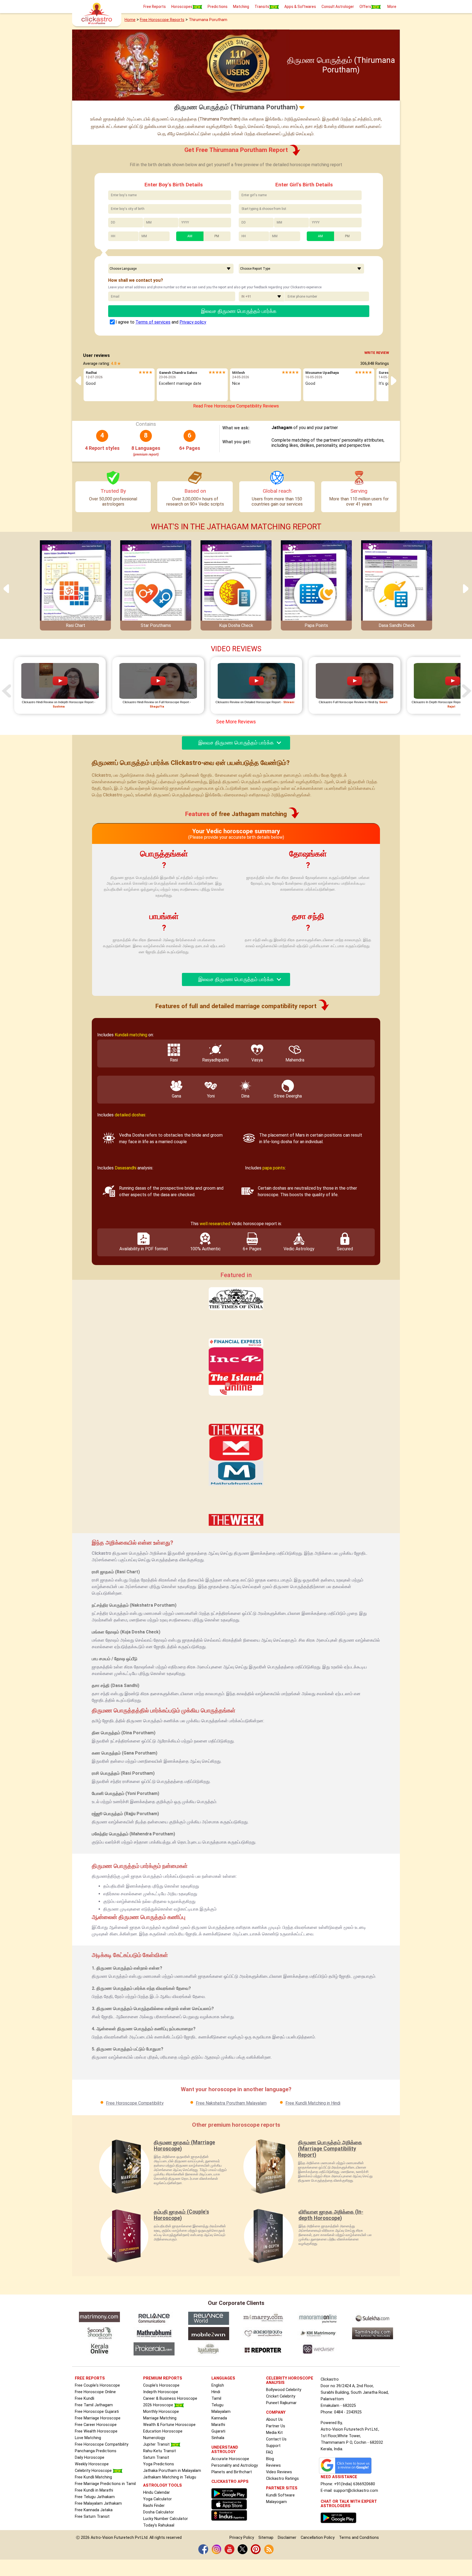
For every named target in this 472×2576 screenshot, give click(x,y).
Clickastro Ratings (282, 2479)
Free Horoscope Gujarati (97, 2412)
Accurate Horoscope (230, 2459)
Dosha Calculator (159, 2512)
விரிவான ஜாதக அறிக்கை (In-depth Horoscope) (331, 2215)
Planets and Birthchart (232, 2472)
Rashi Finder (154, 2506)
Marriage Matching (160, 2418)
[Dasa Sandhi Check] (397, 583)
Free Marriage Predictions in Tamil (105, 2484)
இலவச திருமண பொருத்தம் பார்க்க (239, 311)
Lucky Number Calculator (166, 2519)
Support (273, 2446)
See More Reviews (236, 722)
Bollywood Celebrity (284, 2390)
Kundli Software (280, 2495)
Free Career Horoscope (96, 2425)
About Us (274, 2420)
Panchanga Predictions (96, 2451)
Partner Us (276, 2426)
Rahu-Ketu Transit (160, 2451)
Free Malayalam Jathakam (98, 2503)
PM (217, 236)
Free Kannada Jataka (94, 2510)
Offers (365, 7)
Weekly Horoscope (92, 2464)
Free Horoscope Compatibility (135, 2103)
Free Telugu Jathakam (95, 2497)
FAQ (269, 2452)
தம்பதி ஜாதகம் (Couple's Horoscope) (181, 2215)
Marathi (218, 2425)
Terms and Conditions (359, 2538)
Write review (377, 353)
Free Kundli (85, 2399)
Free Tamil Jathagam (94, 2405)
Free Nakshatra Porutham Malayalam (231, 2103)
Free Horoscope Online (95, 2392)
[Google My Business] (347, 2465)
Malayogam (276, 2502)
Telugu (217, 2405)
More (392, 7)
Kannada (219, 2418)
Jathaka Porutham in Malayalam (172, 2471)
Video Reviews (279, 2472)
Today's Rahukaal (159, 2525)
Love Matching (88, 2438)
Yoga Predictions (159, 2464)
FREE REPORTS (90, 2378)
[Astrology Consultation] (340, 2518)
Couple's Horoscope (161, 2385)
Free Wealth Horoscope (96, 2431)
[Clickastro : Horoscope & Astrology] (231, 2493)
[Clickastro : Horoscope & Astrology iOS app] (231, 2507)
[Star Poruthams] (156, 583)
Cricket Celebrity (281, 2396)
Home (130, 20)
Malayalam (221, 2412)
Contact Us (276, 2439)
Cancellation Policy (318, 2538)
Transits (262, 7)
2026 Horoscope (159, 2405)
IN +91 (246, 297)
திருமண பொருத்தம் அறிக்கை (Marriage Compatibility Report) (330, 2149)
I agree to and (161, 322)
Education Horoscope (163, 2431)
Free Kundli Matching (93, 2477)
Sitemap (266, 2538)
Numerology (154, 2438)
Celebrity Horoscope (94, 2471)
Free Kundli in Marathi (94, 2490)
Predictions (218, 7)
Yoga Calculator (157, 2499)
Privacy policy (193, 322)
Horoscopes (182, 7)
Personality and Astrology (235, 2465)
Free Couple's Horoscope (97, 2385)
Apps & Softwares (300, 7)
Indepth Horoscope (161, 2392)
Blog (270, 2459)
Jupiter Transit (157, 2444)
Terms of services (153, 322)
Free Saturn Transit (92, 2517)
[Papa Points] (316, 583)
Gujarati (218, 2431)
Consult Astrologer (338, 7)
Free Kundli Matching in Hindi (313, 2103)
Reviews (273, 2465)
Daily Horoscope (90, 2458)
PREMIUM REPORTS (163, 2378)
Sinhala (218, 2438)
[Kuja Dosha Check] (236, 583)
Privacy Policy (242, 2538)
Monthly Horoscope (161, 2412)
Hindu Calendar (157, 2493)
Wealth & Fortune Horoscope (169, 2425)
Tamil (216, 2399)
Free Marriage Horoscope (98, 2418)
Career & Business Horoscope (170, 2399)
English (218, 2385)
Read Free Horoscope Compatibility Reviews (236, 406)
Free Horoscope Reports (162, 20)
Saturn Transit (156, 2458)
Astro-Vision (102, 2538)
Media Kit (274, 2433)
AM (190, 236)
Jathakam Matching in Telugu (170, 2477)
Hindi (216, 2392)
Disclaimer (287, 2538)
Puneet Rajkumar (281, 2403)
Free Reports (155, 7)
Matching (241, 7)
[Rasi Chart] (75, 583)
